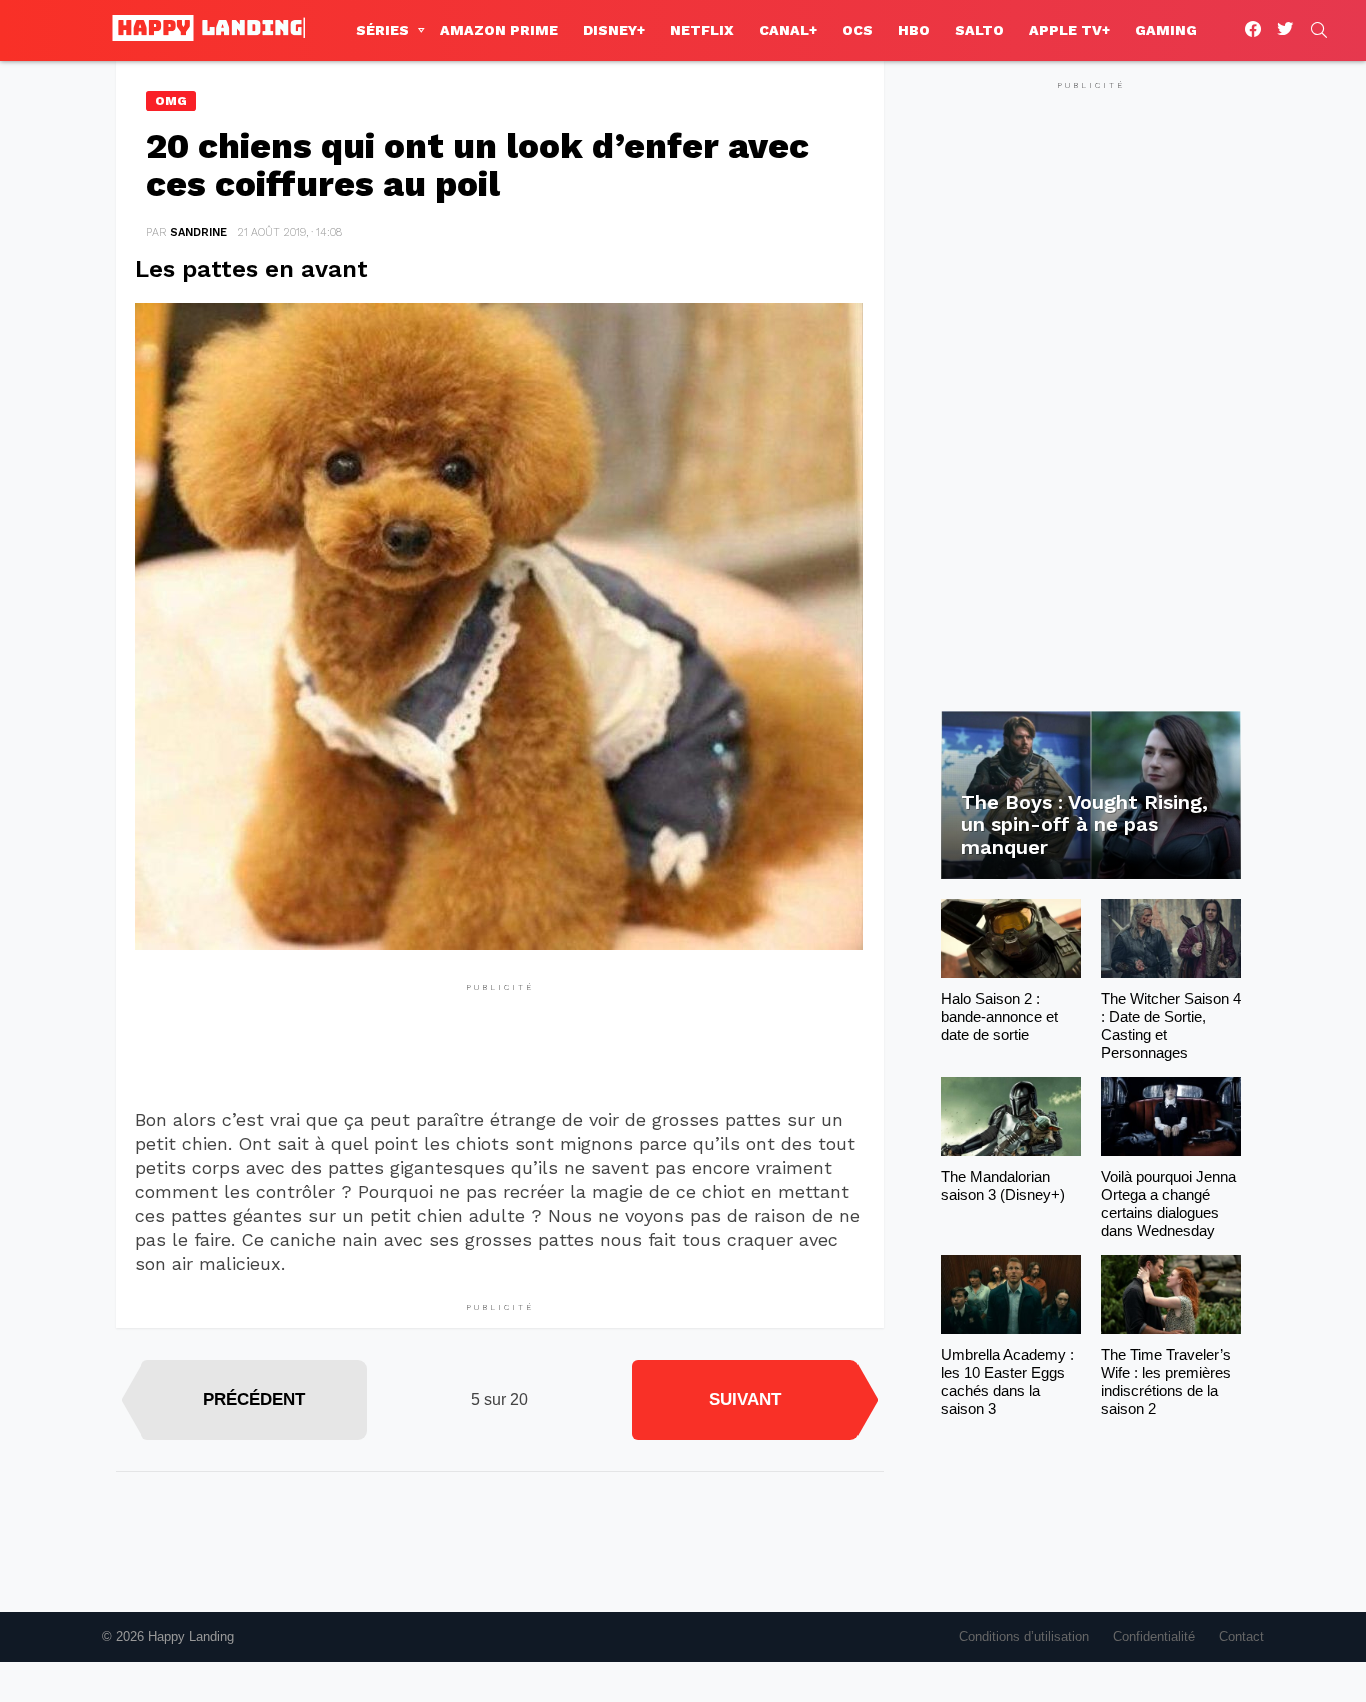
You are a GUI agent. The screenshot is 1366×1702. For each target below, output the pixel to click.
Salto (979, 30)
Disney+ (614, 30)
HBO (914, 30)
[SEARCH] (1319, 30)
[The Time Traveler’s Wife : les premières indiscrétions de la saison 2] (1171, 1294)
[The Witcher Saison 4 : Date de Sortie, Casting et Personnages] (1171, 938)
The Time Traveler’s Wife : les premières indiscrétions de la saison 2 (1166, 1381)
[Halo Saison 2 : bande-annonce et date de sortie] (1011, 938)
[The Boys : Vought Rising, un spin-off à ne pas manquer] (1091, 795)
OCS (857, 30)
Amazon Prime (499, 30)
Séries (382, 30)
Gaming (1166, 30)
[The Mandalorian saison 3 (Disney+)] (1011, 1116)
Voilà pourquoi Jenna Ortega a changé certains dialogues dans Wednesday (1168, 1203)
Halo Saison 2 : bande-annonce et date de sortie (999, 1016)
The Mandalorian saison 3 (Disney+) (1003, 1185)
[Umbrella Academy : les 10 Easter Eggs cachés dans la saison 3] (1011, 1294)
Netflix (702, 30)
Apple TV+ (1069, 30)
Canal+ (788, 30)
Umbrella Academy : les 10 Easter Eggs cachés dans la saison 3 (1007, 1381)
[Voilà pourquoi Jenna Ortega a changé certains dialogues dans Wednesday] (1171, 1116)
